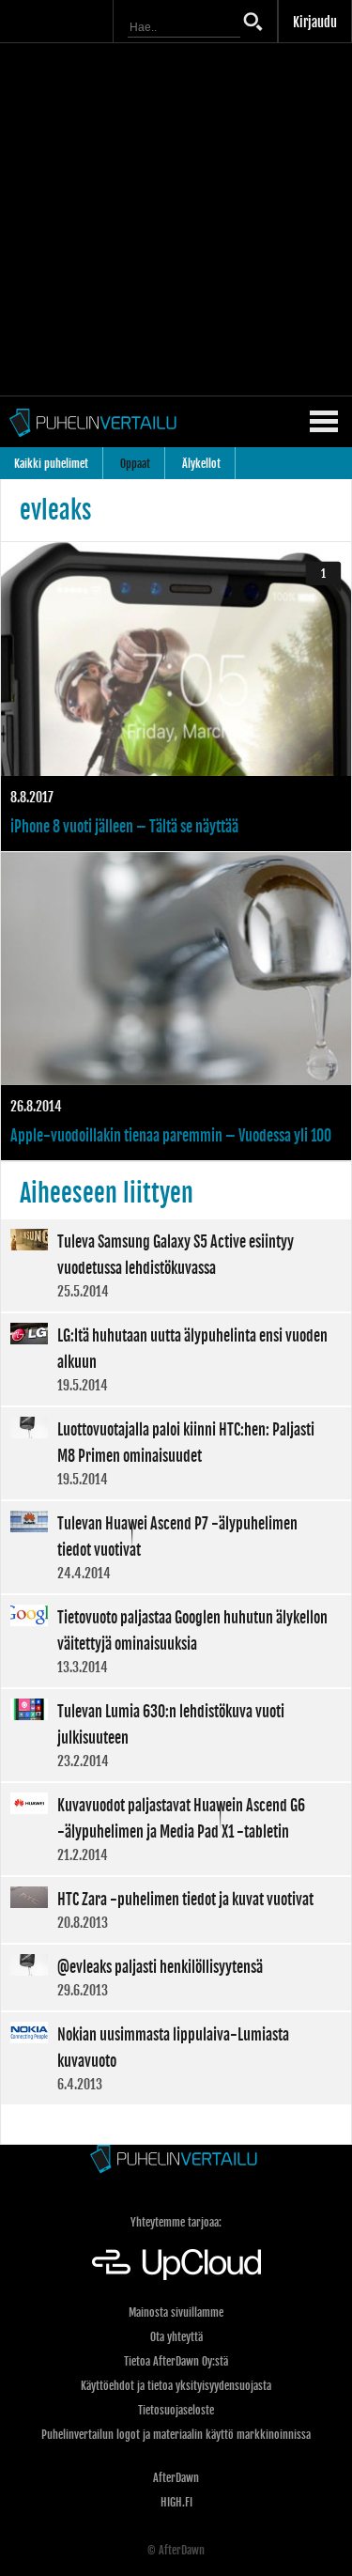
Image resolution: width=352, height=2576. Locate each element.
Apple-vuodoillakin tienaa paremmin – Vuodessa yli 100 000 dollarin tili (176, 1007)
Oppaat (135, 464)
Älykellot (201, 464)
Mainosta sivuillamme (176, 2312)
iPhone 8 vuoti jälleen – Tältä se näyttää (176, 697)
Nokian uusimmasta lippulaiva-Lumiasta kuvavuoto (176, 2058)
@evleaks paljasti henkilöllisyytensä (176, 1978)
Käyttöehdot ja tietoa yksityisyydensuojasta (176, 2386)
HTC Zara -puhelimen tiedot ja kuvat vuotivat (176, 1910)
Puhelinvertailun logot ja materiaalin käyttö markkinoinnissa (176, 2435)
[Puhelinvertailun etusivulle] (176, 2160)
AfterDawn (176, 2478)
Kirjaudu (315, 22)
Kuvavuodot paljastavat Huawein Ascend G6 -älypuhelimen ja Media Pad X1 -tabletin (176, 1829)
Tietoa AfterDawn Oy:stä (176, 2361)
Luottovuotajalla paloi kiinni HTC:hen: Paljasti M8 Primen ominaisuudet (176, 1453)
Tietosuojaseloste (176, 2410)
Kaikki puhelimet (51, 464)
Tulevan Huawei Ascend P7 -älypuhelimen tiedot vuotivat (176, 1547)
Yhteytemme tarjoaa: (176, 2222)
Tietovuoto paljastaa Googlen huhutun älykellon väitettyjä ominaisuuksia (176, 1641)
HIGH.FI (176, 2502)
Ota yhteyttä (176, 2337)
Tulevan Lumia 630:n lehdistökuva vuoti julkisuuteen (176, 1735)
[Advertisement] (176, 219)
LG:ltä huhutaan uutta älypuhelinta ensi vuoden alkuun (176, 1359)
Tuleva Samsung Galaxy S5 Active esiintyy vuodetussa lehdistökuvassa (176, 1265)
